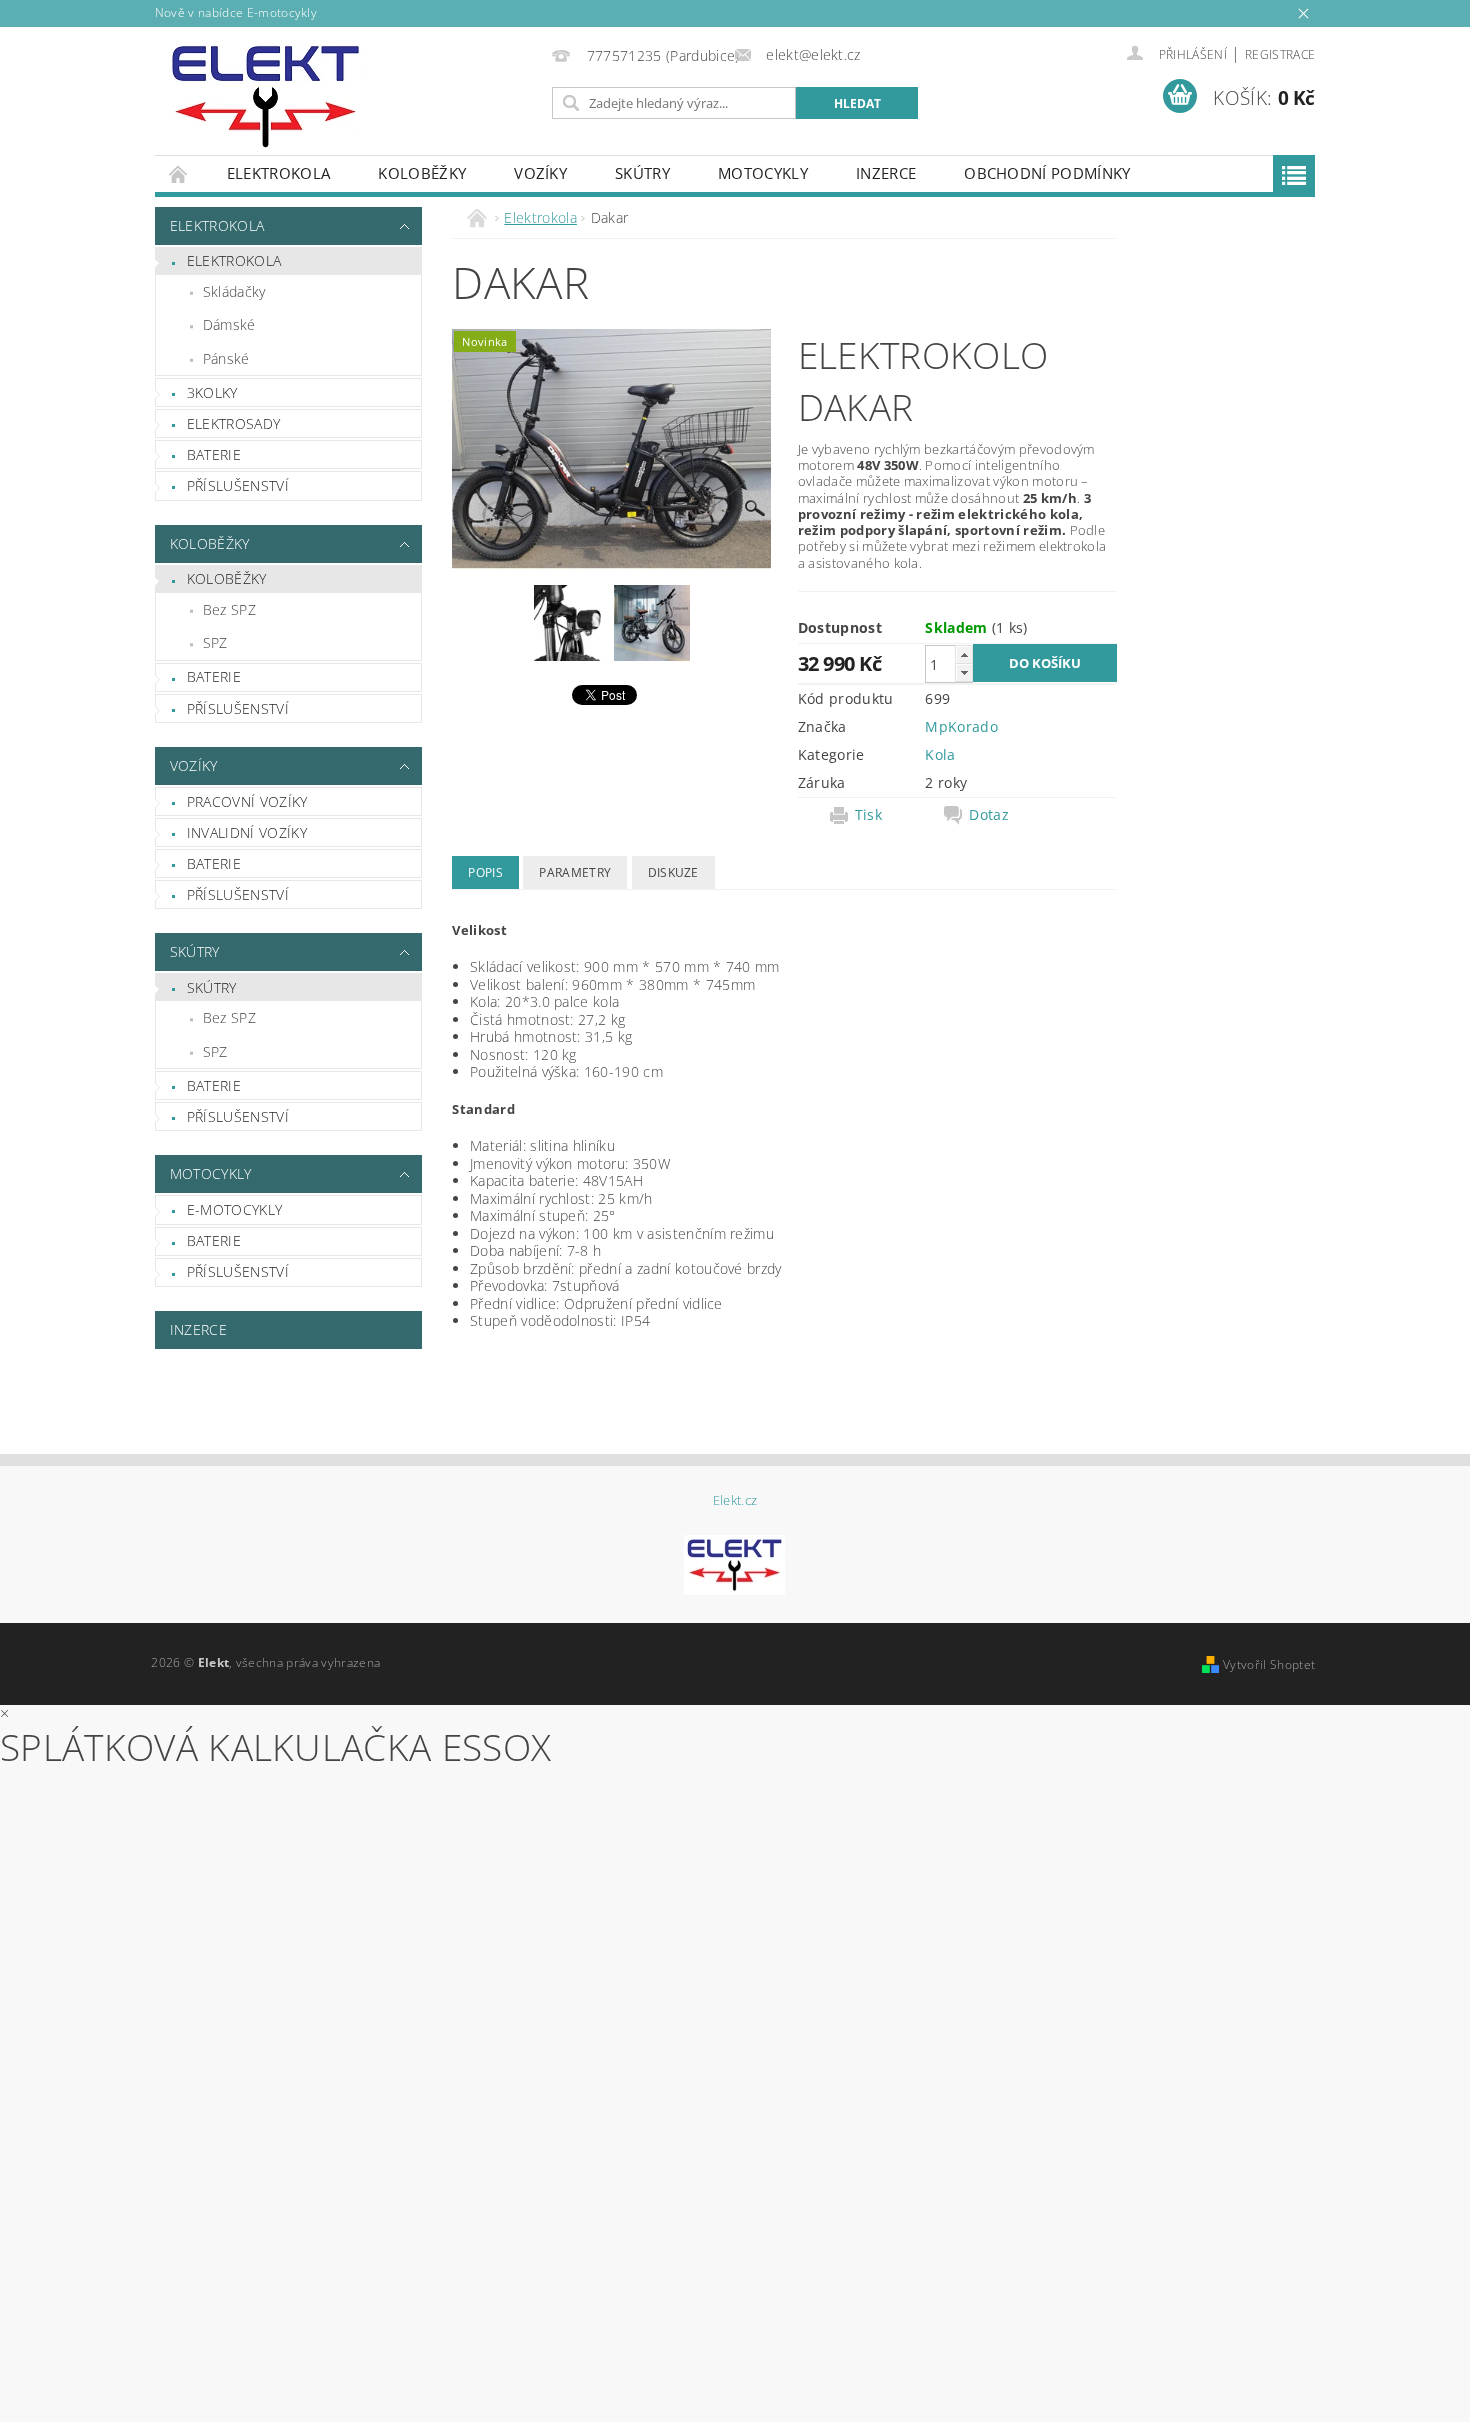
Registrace (1280, 54)
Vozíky (540, 173)
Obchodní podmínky (1047, 173)
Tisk (868, 815)
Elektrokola (279, 173)
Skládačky (234, 291)
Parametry (575, 872)
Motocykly (763, 173)
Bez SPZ (229, 609)
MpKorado (961, 726)
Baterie (214, 454)
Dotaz (989, 815)
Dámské (229, 324)
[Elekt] (265, 96)
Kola (940, 754)
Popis (485, 872)
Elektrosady (234, 423)
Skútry (642, 173)
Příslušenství (238, 485)
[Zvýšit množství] (964, 654)
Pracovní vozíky (247, 801)
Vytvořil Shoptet (1269, 1664)
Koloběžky (422, 173)
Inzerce (886, 173)
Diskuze (673, 872)
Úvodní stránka (179, 173)
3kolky (212, 392)
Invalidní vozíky (247, 832)
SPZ (215, 642)
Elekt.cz (735, 1500)
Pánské (226, 358)
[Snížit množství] (964, 672)
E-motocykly (235, 1209)
